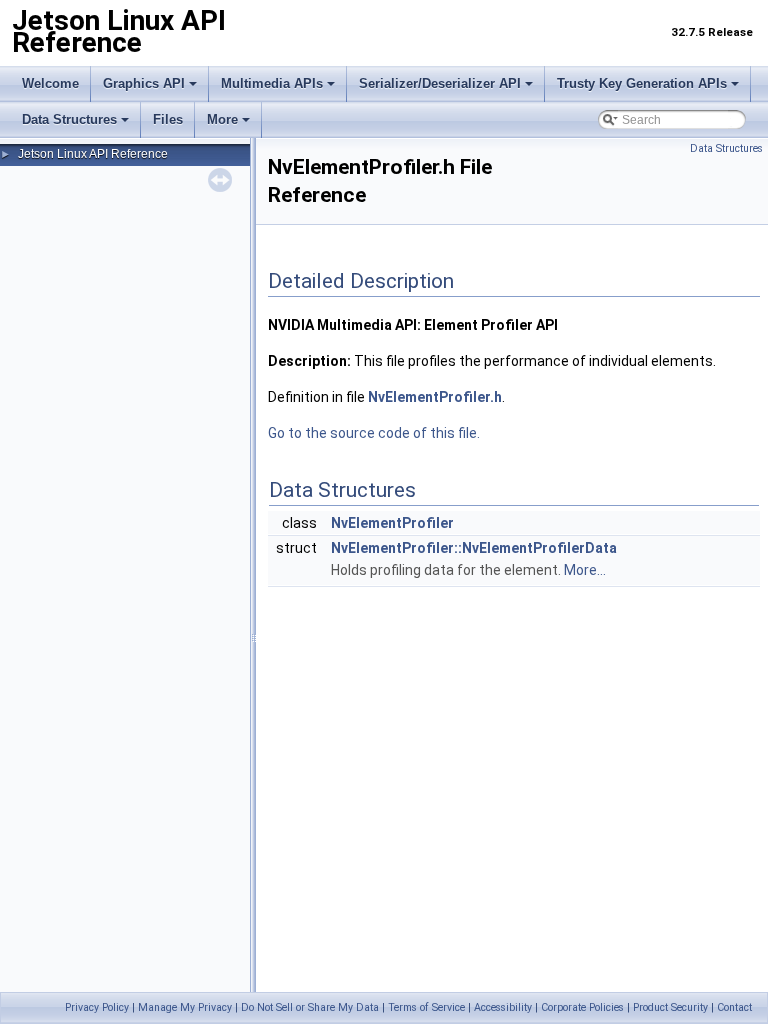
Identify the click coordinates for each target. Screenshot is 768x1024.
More (222, 119)
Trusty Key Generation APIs (642, 83)
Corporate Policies (582, 1007)
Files (168, 119)
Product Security (670, 1007)
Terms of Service (426, 1007)
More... (585, 570)
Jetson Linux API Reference (93, 154)
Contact (734, 1007)
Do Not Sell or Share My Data (310, 1007)
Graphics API (144, 83)
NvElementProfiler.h (435, 397)
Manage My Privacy (185, 1007)
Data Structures (69, 119)
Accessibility (503, 1007)
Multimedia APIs (272, 83)
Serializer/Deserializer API (440, 83)
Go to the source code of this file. (374, 433)
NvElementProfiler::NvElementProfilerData (474, 548)
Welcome (50, 83)
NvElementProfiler (392, 523)
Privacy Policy (97, 1007)
